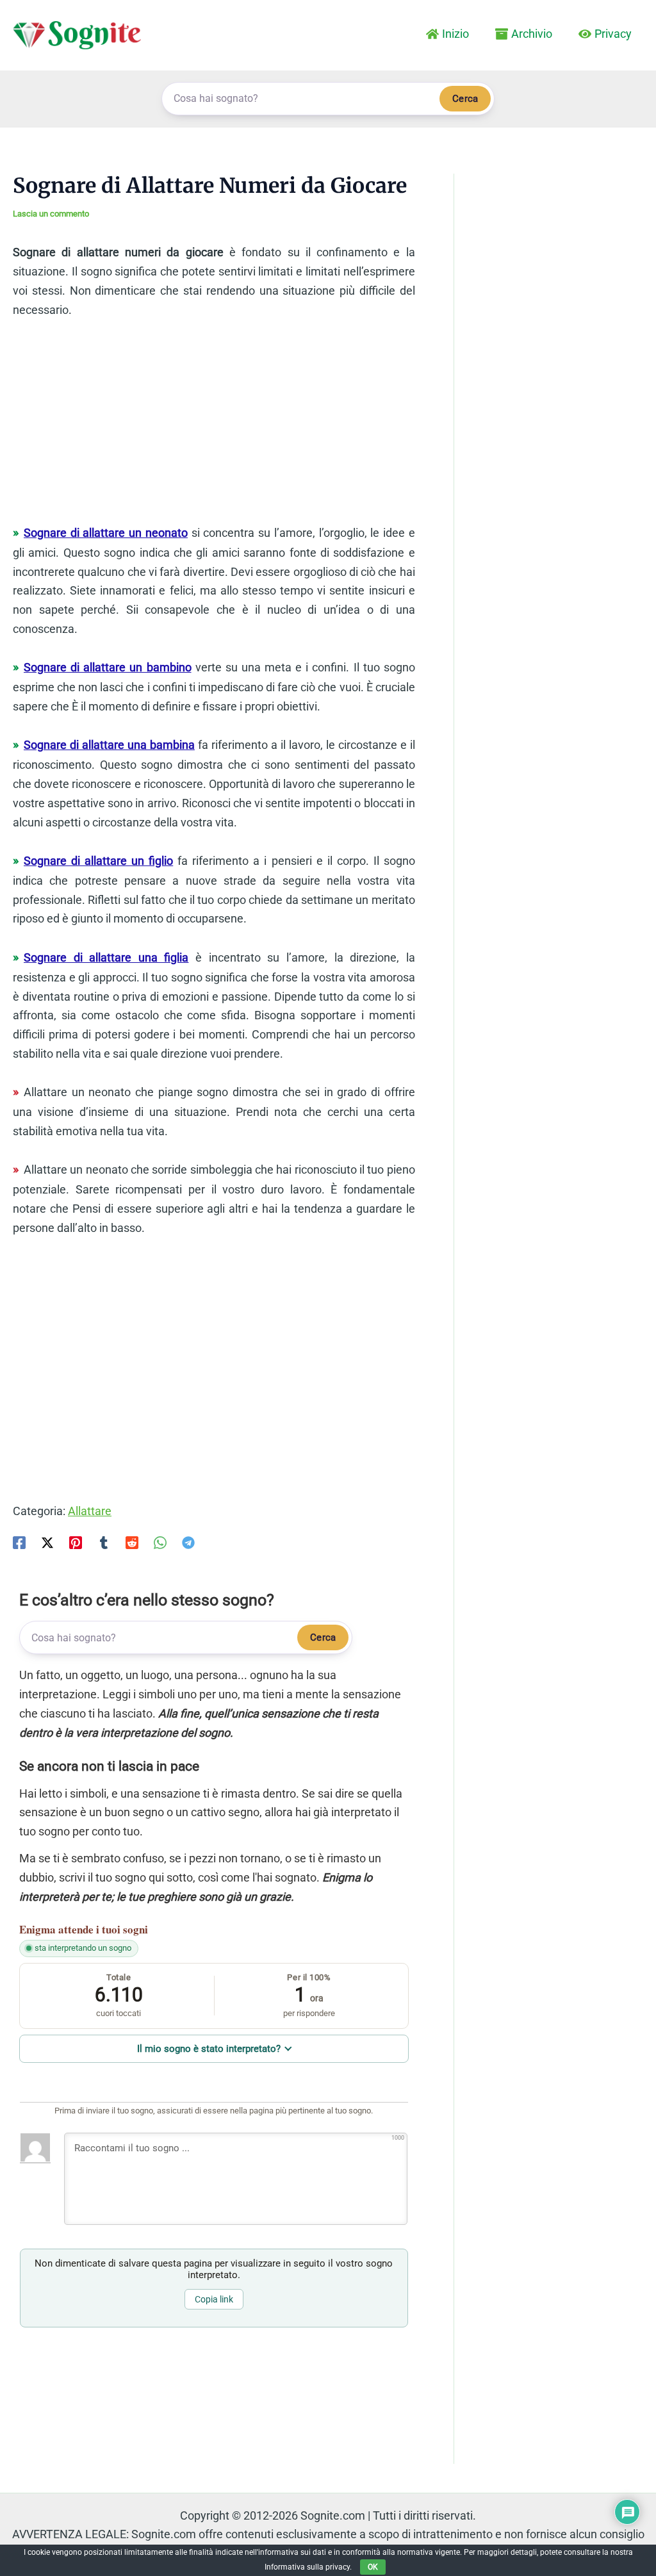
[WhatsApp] (160, 1542)
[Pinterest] (76, 1542)
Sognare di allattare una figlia (106, 957)
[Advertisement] (214, 427)
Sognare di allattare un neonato (106, 533)
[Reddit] (132, 1542)
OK (373, 2567)
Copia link (214, 2299)
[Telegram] (188, 1542)
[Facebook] (19, 1542)
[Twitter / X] (47, 1542)
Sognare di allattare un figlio (98, 861)
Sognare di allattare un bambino (108, 667)
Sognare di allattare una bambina (109, 745)
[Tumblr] (104, 1542)
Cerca (465, 99)
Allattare (90, 1511)
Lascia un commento (51, 214)
